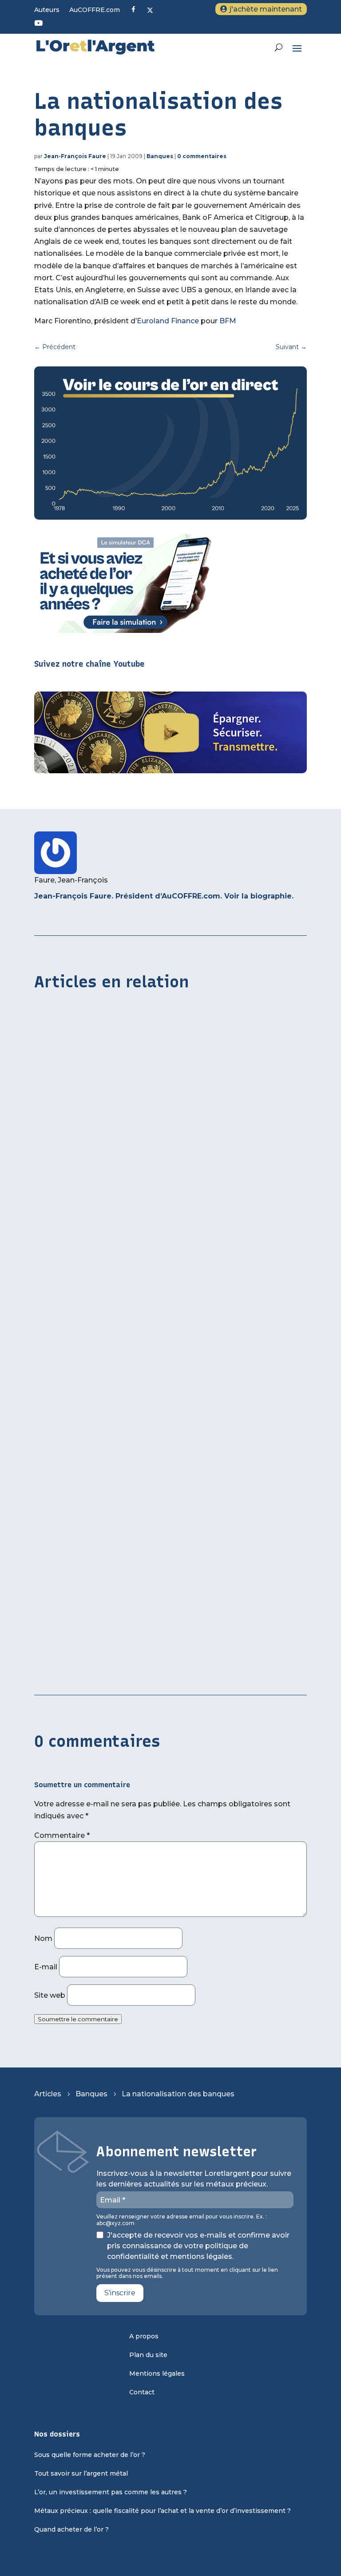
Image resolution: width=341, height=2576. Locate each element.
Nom (43, 1938)
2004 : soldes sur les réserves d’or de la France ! (121, 1668)
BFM (228, 321)
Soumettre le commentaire (78, 2019)
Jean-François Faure (75, 156)
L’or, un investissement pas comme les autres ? (111, 2493)
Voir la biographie (258, 896)
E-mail (46, 1967)
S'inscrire (120, 2293)
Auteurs (47, 10)
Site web (50, 1995)
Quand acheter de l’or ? (71, 2530)
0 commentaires (202, 156)
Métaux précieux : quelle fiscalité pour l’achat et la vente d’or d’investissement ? (163, 2511)
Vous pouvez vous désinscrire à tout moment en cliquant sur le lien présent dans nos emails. (187, 2273)
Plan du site (148, 2355)
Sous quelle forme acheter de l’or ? (90, 2455)
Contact (142, 2393)
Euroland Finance (168, 321)
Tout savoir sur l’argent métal (81, 2474)
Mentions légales (157, 2374)
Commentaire (62, 1835)
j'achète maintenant (266, 9)
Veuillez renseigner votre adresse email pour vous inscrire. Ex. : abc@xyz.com (182, 2220)
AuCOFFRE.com (95, 10)
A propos (144, 2337)
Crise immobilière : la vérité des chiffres (105, 1240)
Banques (160, 156)
